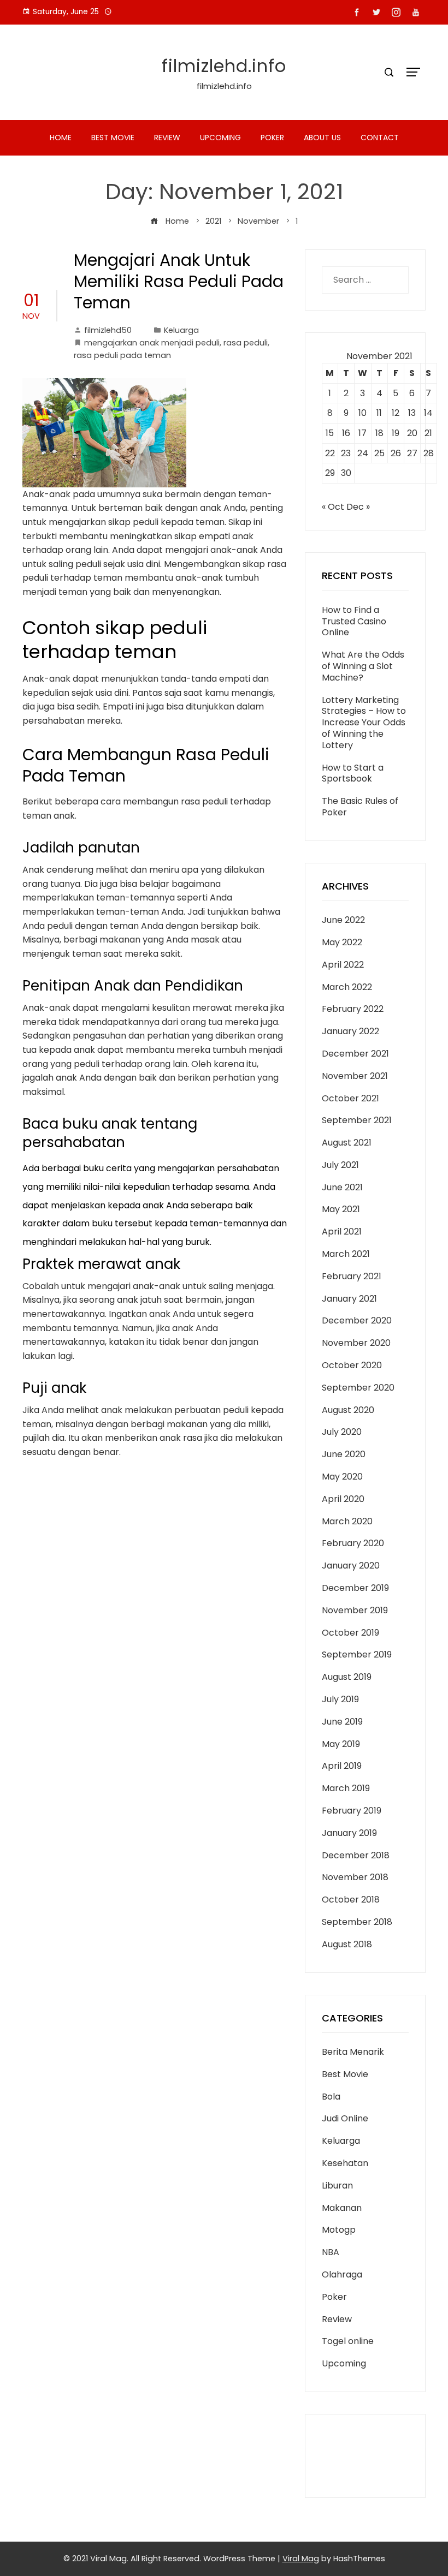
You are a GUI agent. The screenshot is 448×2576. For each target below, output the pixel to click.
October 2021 (350, 1098)
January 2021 (349, 1299)
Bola (331, 2097)
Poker (272, 138)
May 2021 (341, 1209)
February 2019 (352, 1811)
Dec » (358, 507)
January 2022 (350, 1031)
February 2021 (352, 1276)
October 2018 (351, 1900)
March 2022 (347, 987)
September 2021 (357, 1120)
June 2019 (342, 1722)
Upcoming (220, 138)
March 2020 (347, 1521)
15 (330, 433)
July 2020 (342, 1432)
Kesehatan (345, 2163)
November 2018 (355, 1877)
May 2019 (341, 1744)
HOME (61, 138)
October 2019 (350, 1633)
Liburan (337, 2186)
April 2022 (343, 965)
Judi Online (345, 2118)
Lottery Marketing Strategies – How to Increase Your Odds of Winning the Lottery (364, 723)
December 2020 (357, 1320)
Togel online (348, 2341)
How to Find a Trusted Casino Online (354, 621)
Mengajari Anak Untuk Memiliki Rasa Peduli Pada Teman (179, 281)
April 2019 (342, 1766)
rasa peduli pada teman (122, 355)
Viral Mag (301, 2559)
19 (396, 433)
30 (346, 473)
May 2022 (342, 942)
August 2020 (348, 1410)
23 (346, 453)
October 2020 (352, 1365)
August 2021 (347, 1143)
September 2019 (357, 1654)
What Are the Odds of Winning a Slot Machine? (363, 666)
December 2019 (355, 1588)
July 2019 (340, 1699)
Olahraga (342, 2274)
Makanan (342, 2208)
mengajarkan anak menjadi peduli (152, 343)
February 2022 (353, 1009)
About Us (322, 138)
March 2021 (346, 1254)
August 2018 (347, 1944)
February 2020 (353, 1543)
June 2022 (343, 920)
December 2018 (356, 1855)
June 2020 (344, 1454)
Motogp (339, 2230)
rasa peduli (246, 343)
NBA (331, 2252)
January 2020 (351, 1566)
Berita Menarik (353, 2052)
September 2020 (358, 1388)
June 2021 (342, 1187)
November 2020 (356, 1343)
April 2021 (342, 1232)
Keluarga (181, 330)
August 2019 (347, 1677)
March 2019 (346, 1788)
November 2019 (355, 1610)
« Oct (333, 507)
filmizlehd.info (224, 66)
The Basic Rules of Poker (360, 807)
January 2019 (349, 1833)
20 (412, 433)
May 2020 (342, 1477)
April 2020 (343, 1499)
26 (396, 453)
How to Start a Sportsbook (353, 773)
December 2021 (355, 1054)
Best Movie (113, 138)
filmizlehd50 (108, 330)
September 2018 (357, 1922)
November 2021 (355, 1076)
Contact (380, 138)
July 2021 (340, 1165)
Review (167, 138)
